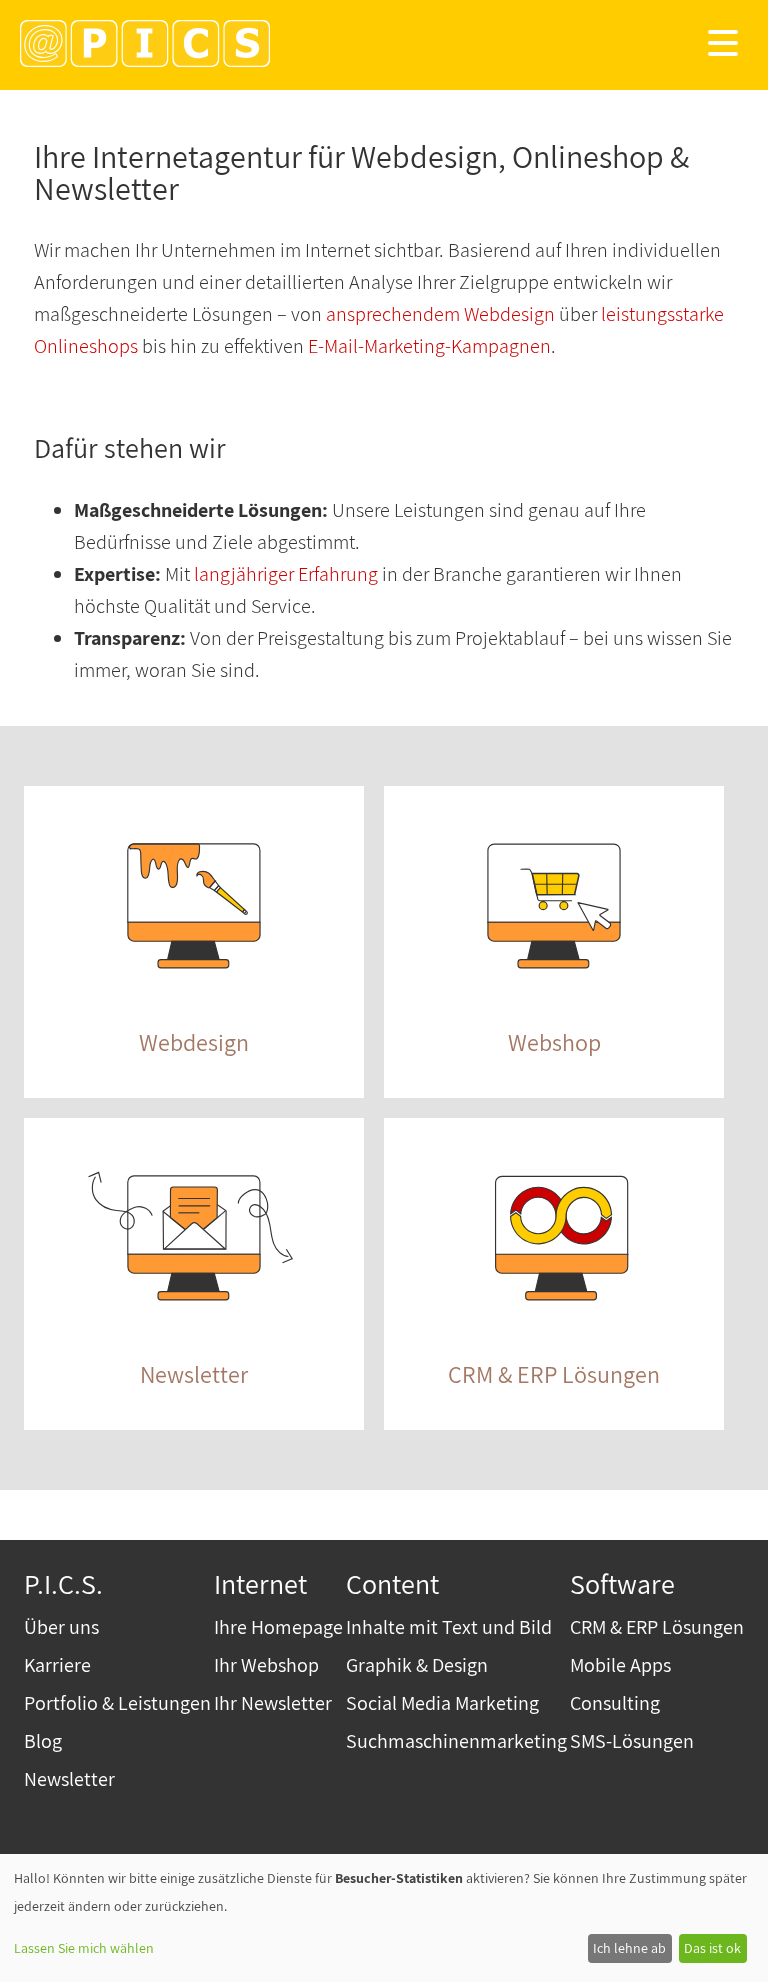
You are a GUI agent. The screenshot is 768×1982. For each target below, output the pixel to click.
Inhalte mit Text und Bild (449, 1627)
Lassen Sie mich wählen (84, 1948)
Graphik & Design (417, 1665)
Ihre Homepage (278, 1627)
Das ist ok (712, 1948)
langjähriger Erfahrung (286, 574)
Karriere (57, 1665)
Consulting (615, 1703)
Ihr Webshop (266, 1665)
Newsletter (69, 1779)
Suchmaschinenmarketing (456, 1741)
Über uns (61, 1627)
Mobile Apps (620, 1665)
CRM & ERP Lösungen (657, 1627)
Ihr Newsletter (273, 1703)
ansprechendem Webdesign (440, 314)
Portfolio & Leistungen (117, 1703)
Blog (43, 1741)
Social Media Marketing (442, 1703)
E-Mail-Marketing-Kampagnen (429, 346)
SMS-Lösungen (632, 1741)
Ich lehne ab (629, 1948)
